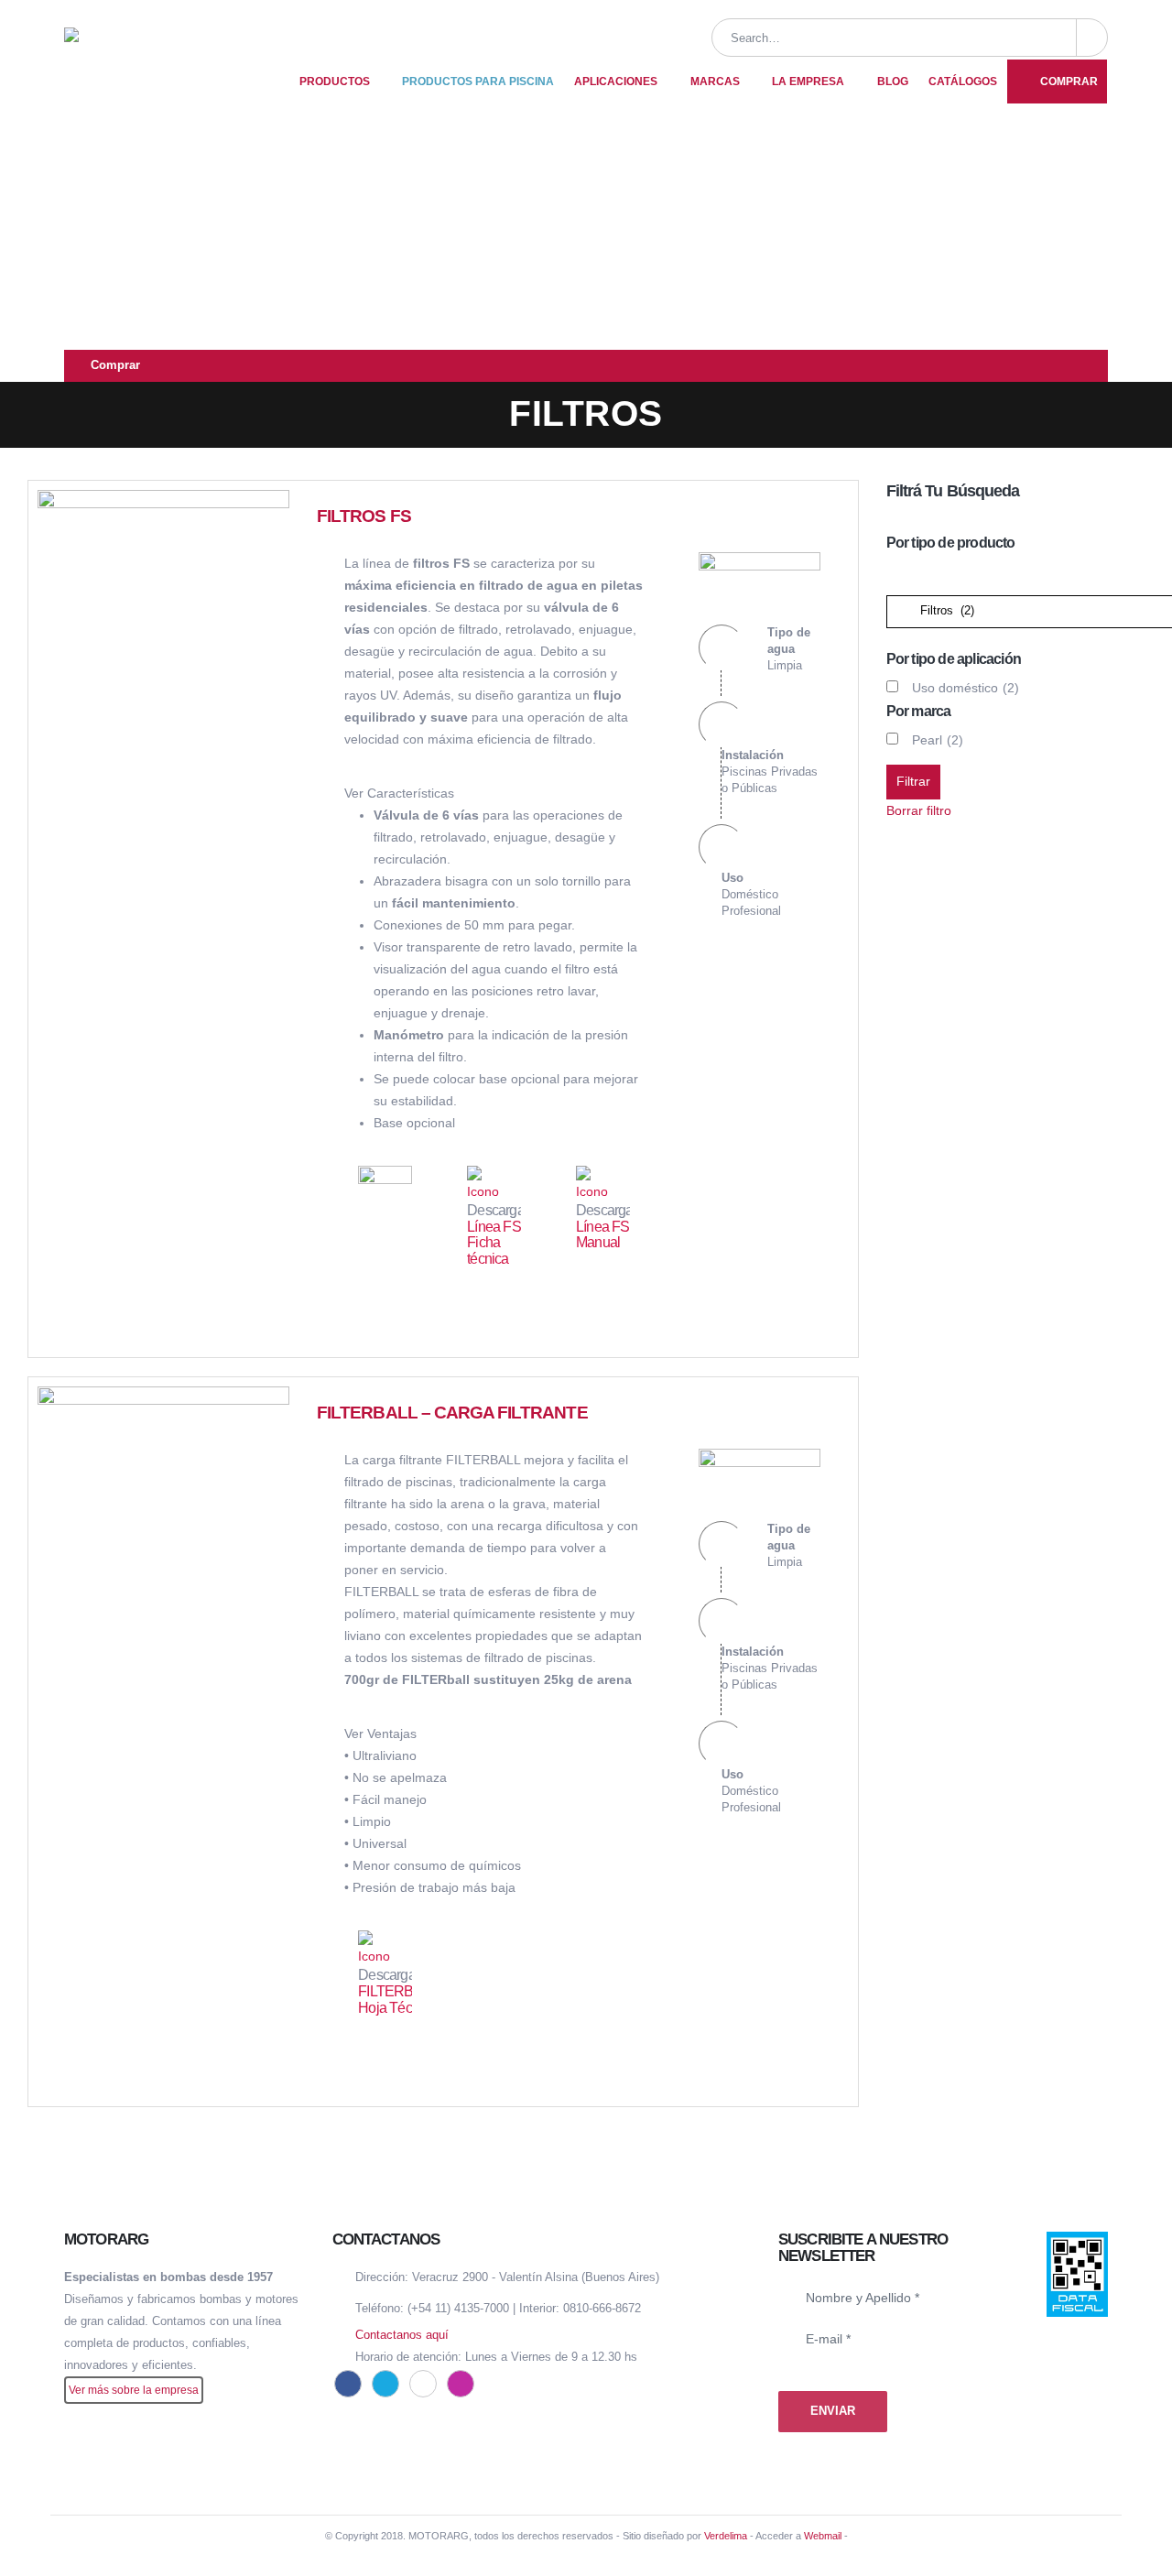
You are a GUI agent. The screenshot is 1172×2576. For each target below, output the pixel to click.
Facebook (348, 2384)
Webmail (823, 2536)
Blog (893, 82)
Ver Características (399, 793)
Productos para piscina (478, 82)
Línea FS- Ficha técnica (496, 1243)
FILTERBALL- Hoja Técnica (400, 2000)
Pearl (938, 740)
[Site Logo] (169, 60)
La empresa (808, 82)
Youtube (423, 2384)
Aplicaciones (616, 82)
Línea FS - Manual (606, 1235)
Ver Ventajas (380, 1734)
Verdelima (726, 2536)
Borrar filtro (919, 810)
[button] (1090, 162)
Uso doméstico (966, 688)
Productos (335, 82)
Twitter (385, 2384)
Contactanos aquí (402, 2335)
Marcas (715, 82)
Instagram (461, 2384)
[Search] (1092, 38)
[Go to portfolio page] (163, 614)
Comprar (1069, 82)
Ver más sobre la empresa (134, 2390)
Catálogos (963, 82)
